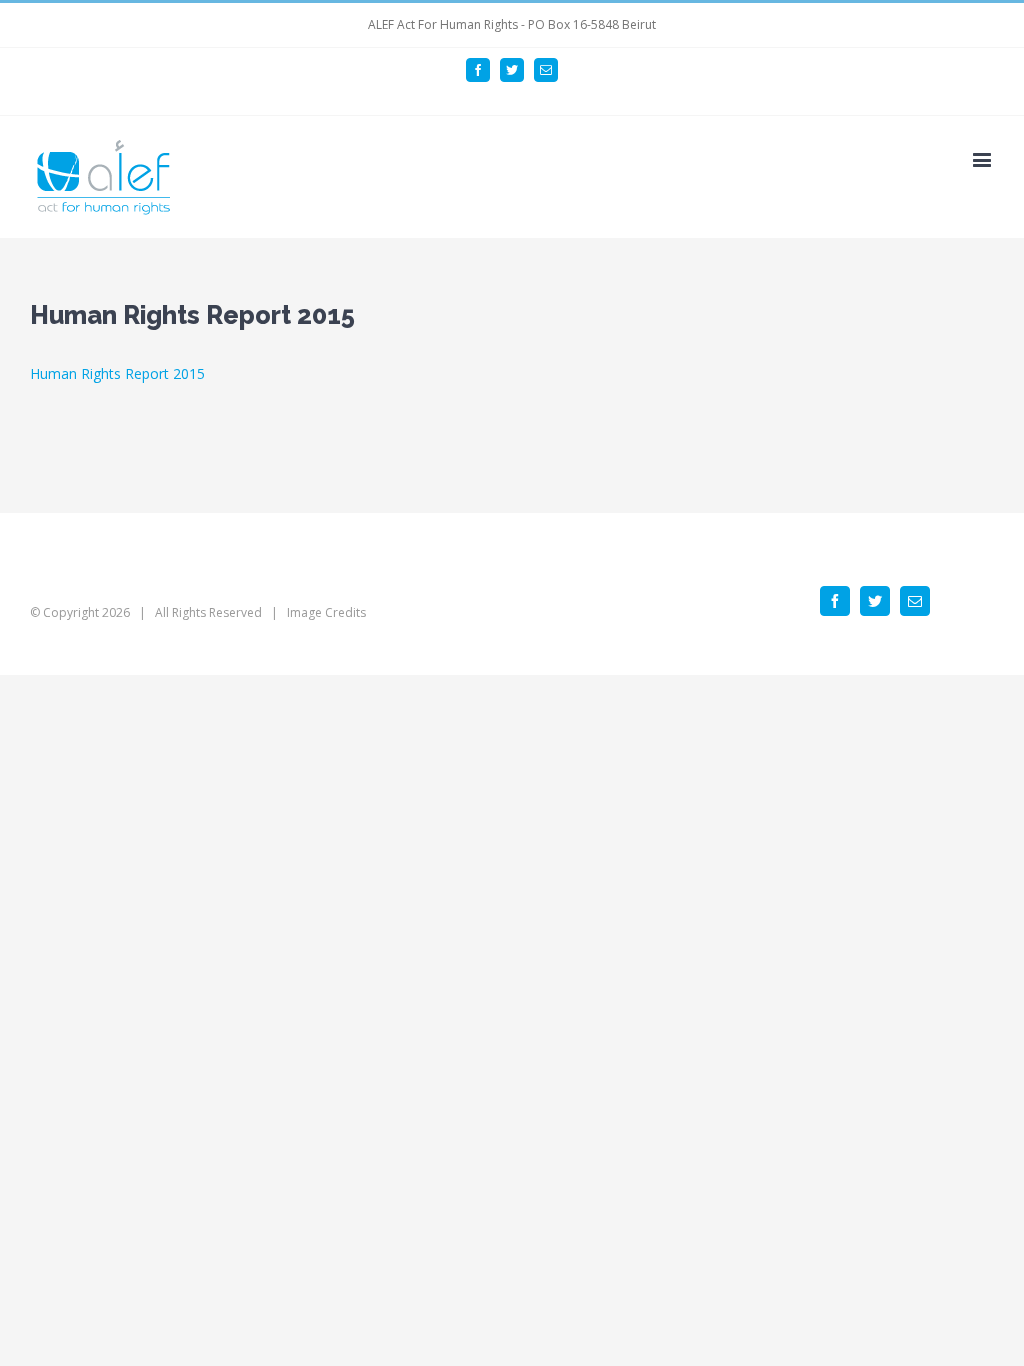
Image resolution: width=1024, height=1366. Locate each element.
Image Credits (326, 612)
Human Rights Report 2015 (117, 373)
